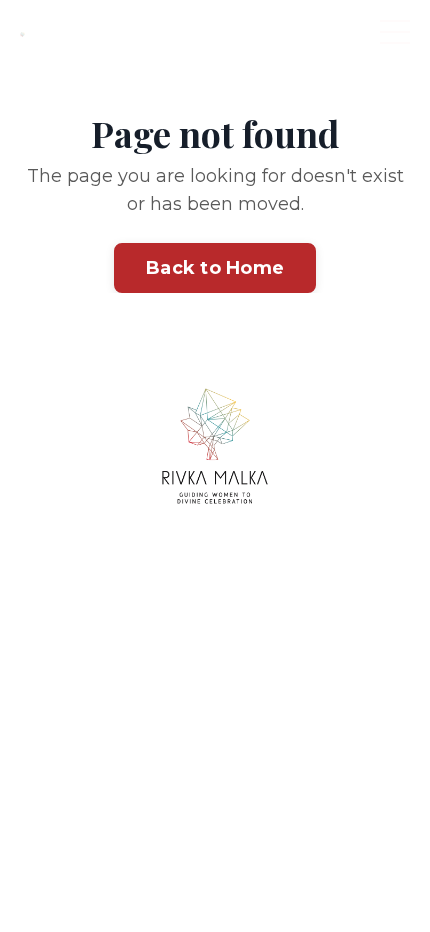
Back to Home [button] (215, 268)
